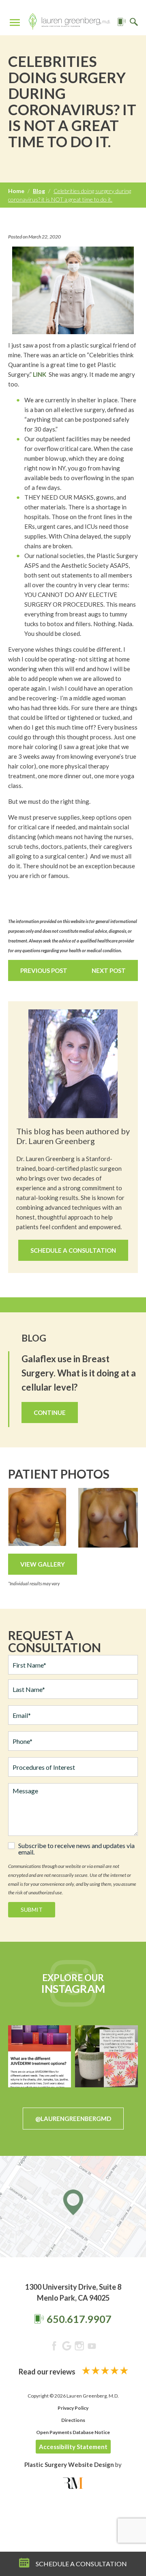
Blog (39, 191)
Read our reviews (48, 2372)
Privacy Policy (73, 2408)
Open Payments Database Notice (73, 2432)
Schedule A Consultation (73, 1250)
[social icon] (54, 2347)
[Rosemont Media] (73, 2483)
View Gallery (43, 1564)
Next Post (109, 970)
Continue (50, 1413)
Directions (73, 2420)
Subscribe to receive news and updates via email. (76, 1849)
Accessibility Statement (73, 2447)
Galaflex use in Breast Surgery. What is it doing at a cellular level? (79, 1373)
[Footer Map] (73, 2207)
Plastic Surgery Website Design (69, 2464)
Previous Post (44, 970)
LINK (40, 374)
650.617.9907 (79, 2319)
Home (16, 191)
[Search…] (134, 23)
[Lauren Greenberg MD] (69, 23)
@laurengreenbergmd (73, 2119)
